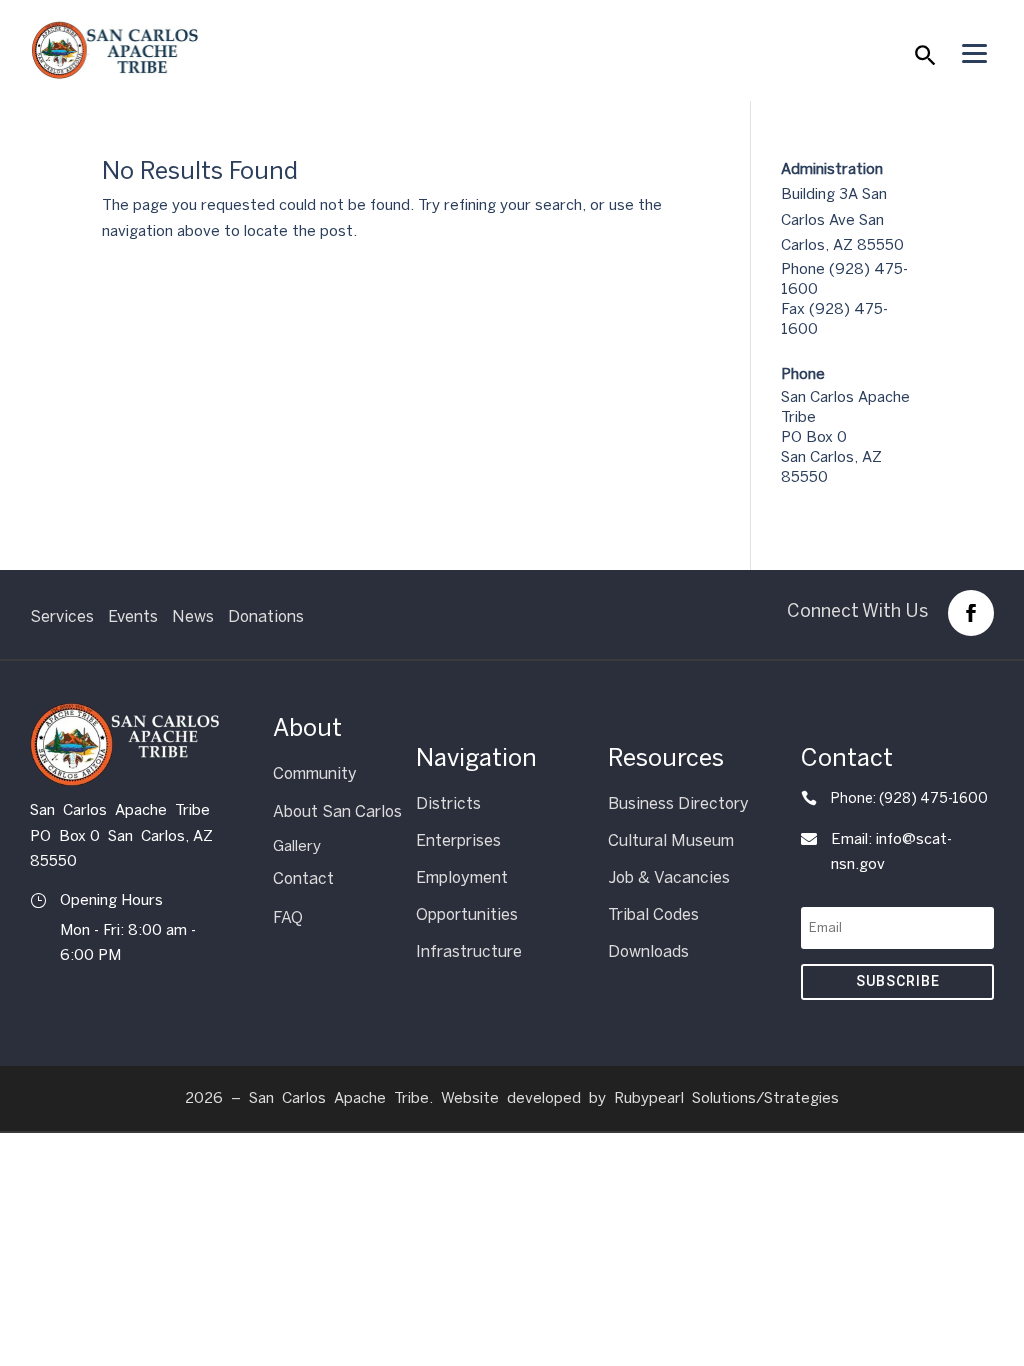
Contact (303, 878)
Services (62, 616)
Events (133, 616)
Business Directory (678, 803)
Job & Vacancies (669, 877)
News (193, 616)
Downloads (648, 951)
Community (315, 773)
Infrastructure (469, 951)
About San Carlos (337, 811)
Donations (266, 616)
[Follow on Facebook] (971, 613)
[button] (924, 60)
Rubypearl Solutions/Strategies (726, 1098)
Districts (448, 803)
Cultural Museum (671, 840)
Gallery (297, 846)
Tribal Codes (653, 914)
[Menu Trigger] (974, 53)
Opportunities (467, 914)
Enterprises (458, 840)
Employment (462, 877)
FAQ (288, 917)
